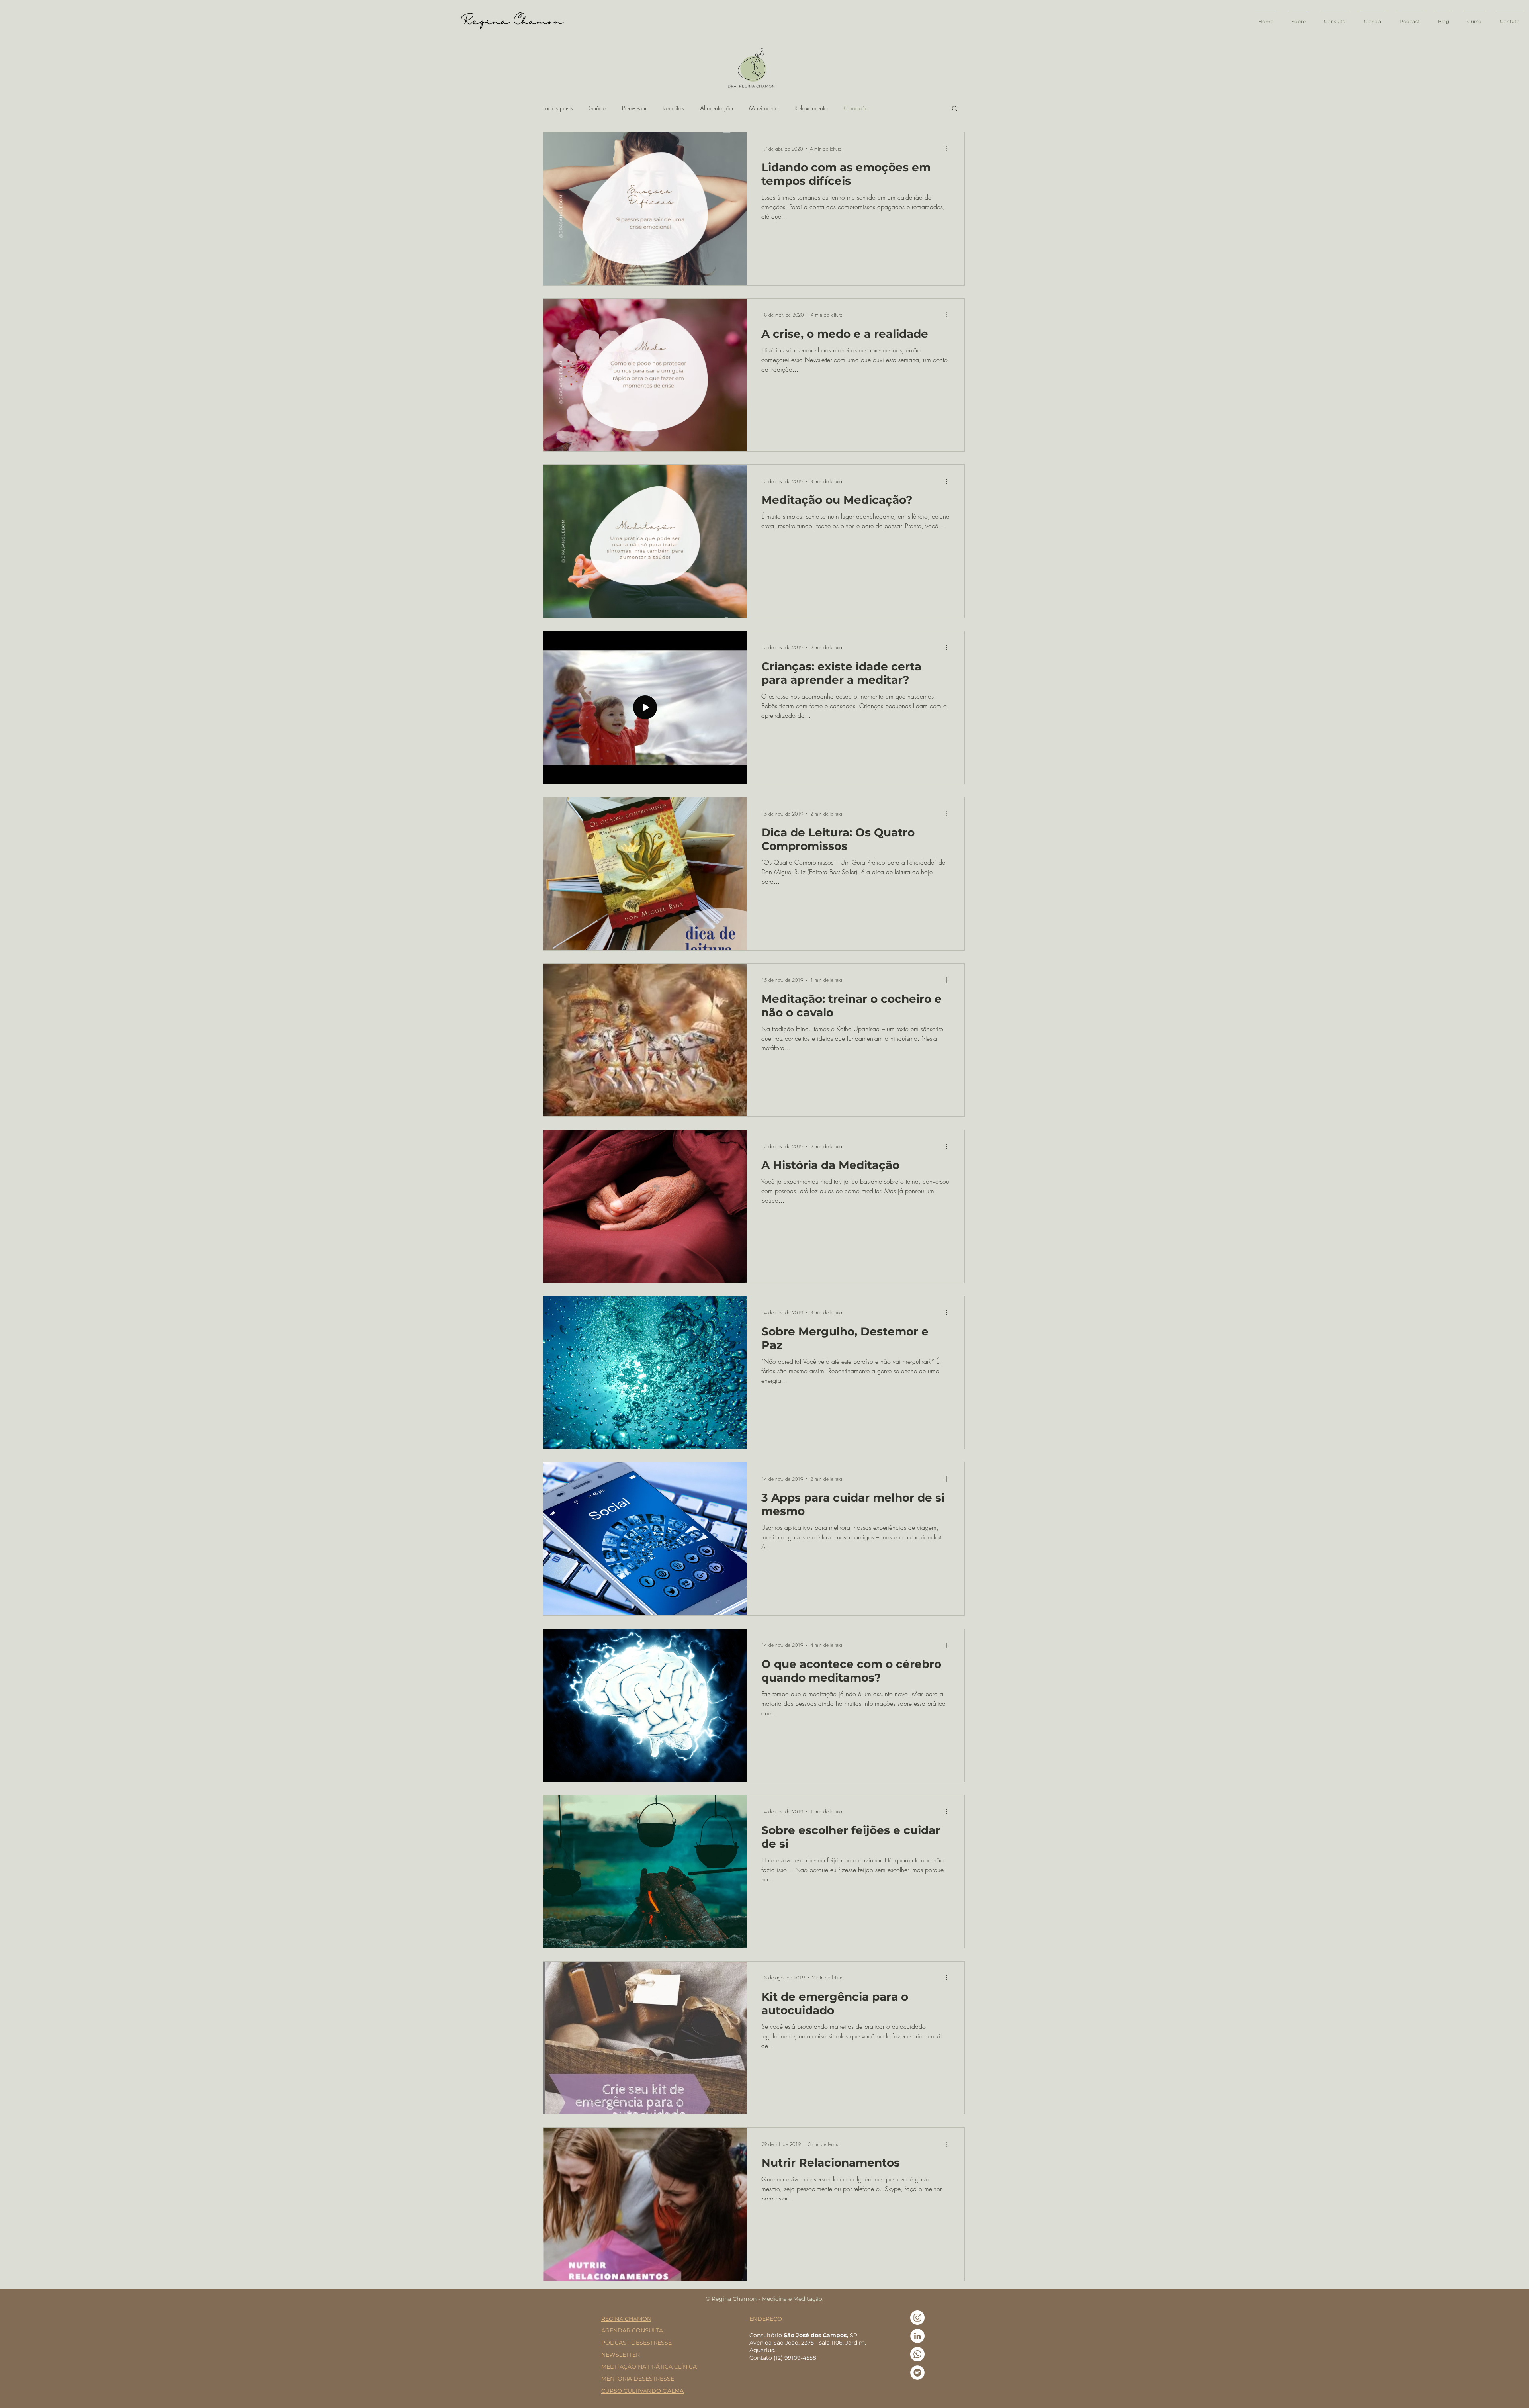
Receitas (673, 108)
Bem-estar (634, 108)
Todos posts (558, 108)
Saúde (597, 108)
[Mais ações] (949, 149)
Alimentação (717, 108)
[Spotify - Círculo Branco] (917, 2373)
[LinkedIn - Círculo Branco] (917, 2336)
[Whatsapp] (917, 2354)
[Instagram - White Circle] (917, 2318)
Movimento (764, 108)
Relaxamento (811, 108)
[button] (955, 109)
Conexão (856, 108)
